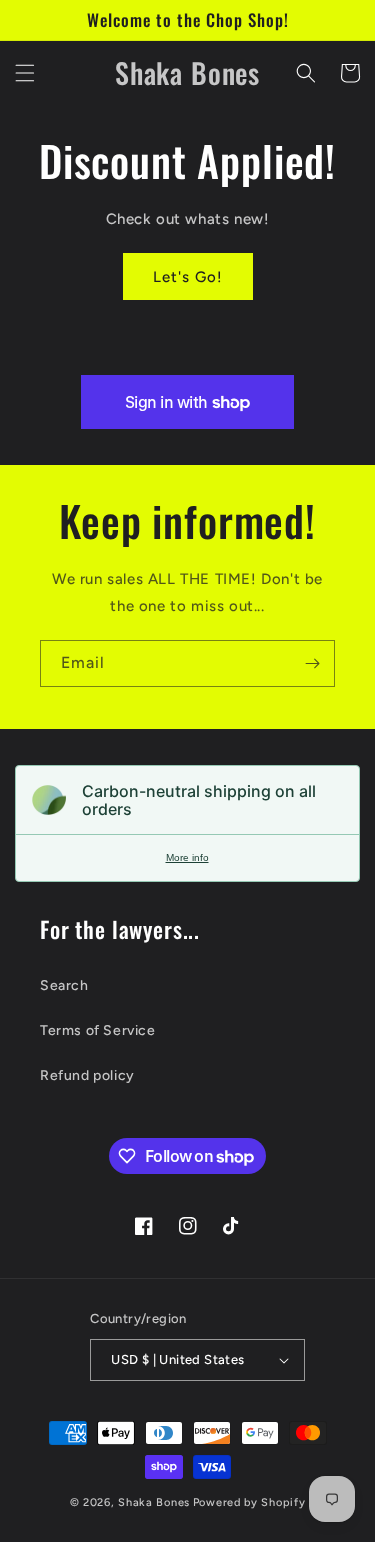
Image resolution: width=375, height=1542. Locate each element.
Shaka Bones (154, 1502)
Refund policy (87, 1075)
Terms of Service (98, 1030)
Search (64, 985)
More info (187, 857)
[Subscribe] (312, 663)
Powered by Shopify (249, 1502)
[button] (25, 73)
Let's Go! (188, 277)
